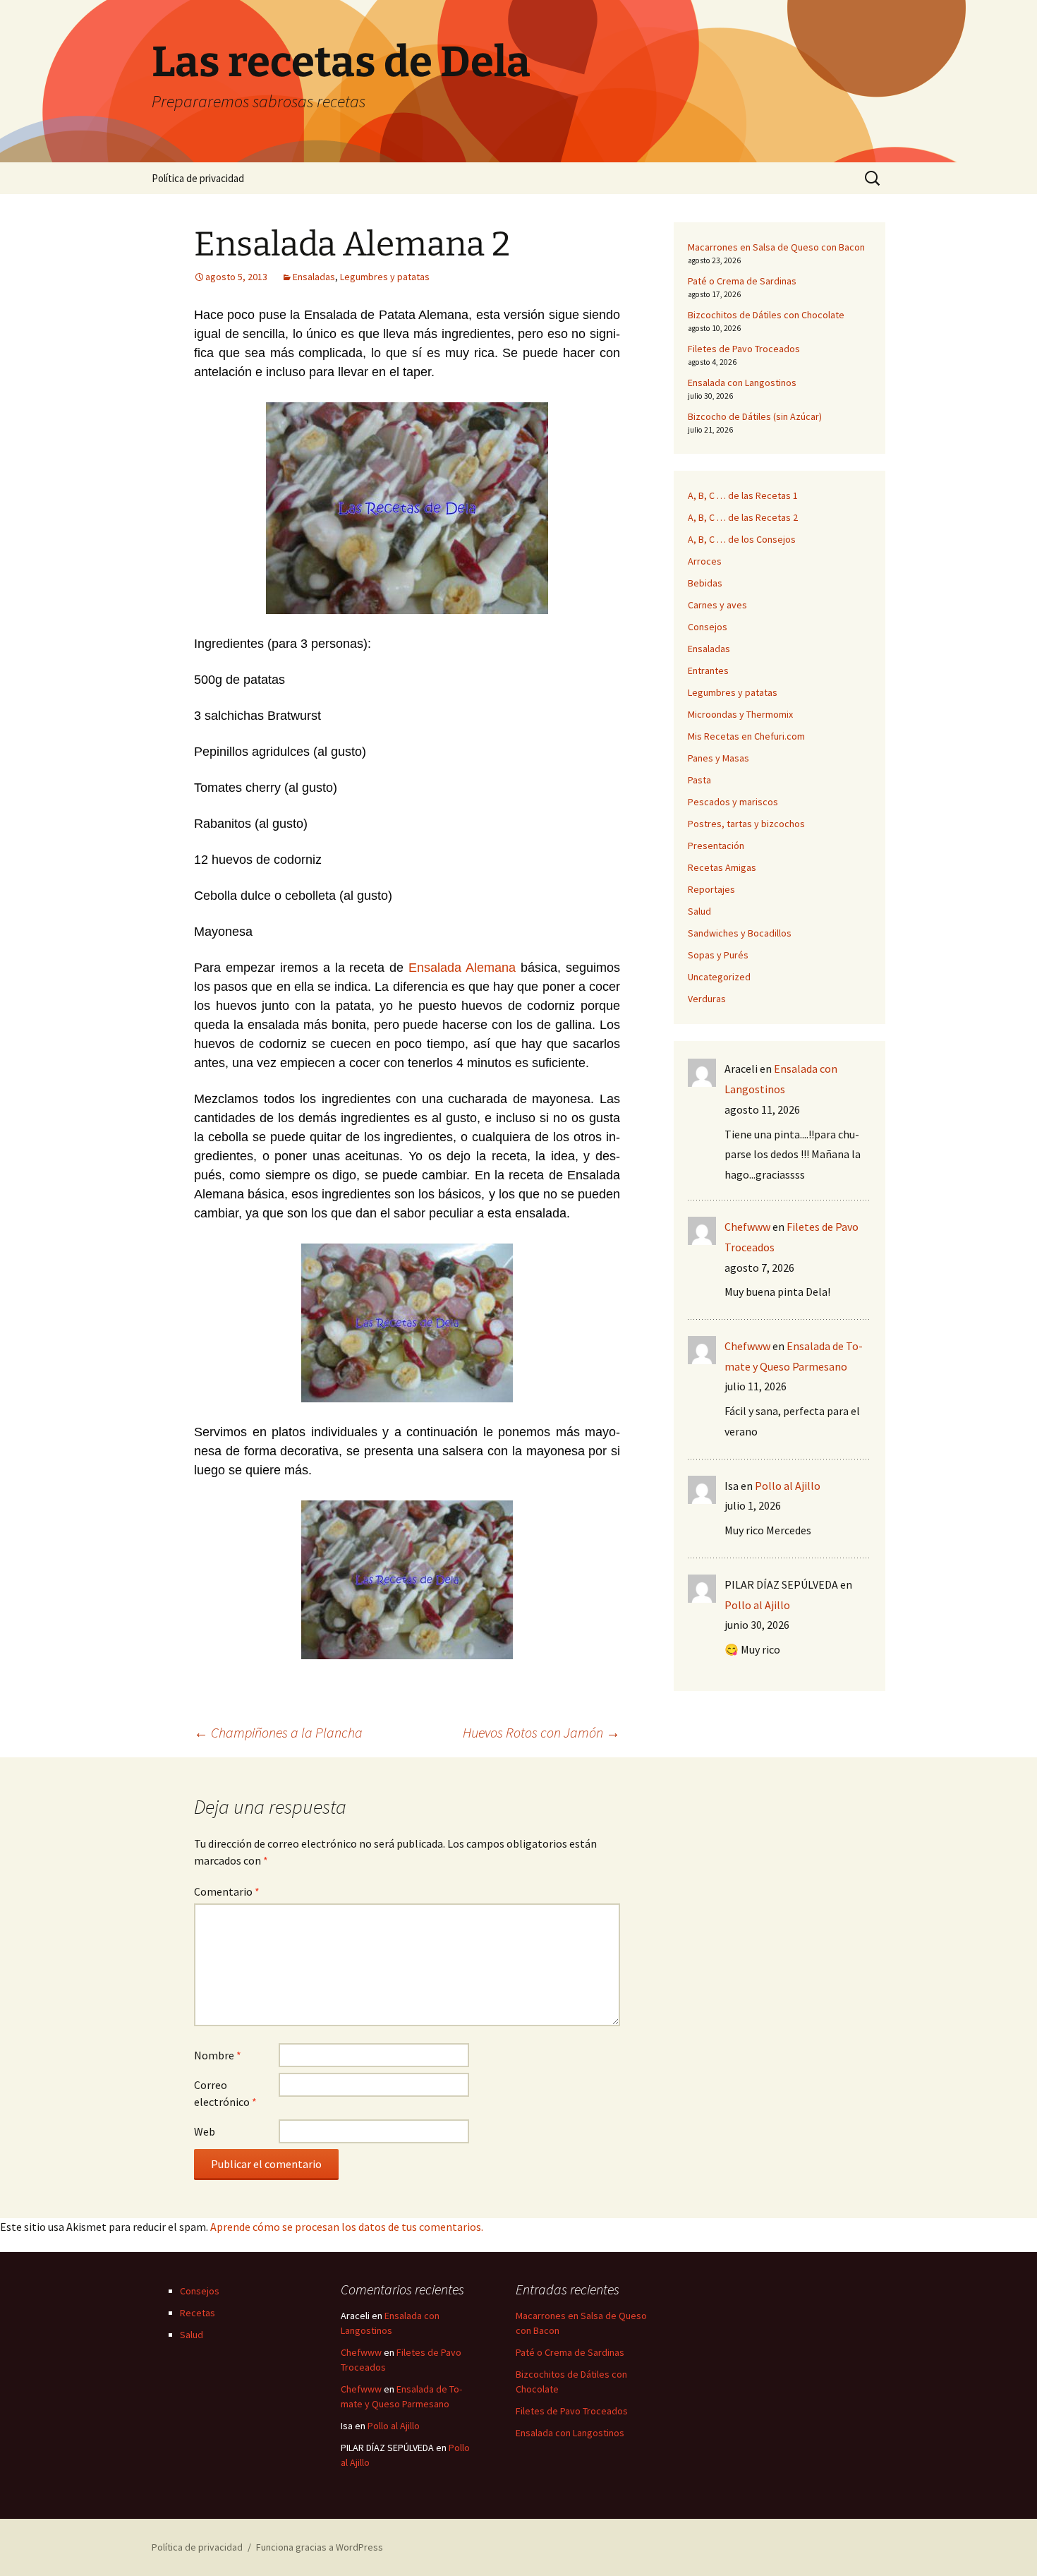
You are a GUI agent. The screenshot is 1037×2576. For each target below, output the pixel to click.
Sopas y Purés (718, 955)
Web (205, 2131)
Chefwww (747, 1227)
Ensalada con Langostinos (742, 383)
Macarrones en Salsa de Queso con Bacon (776, 247)
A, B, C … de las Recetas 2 (743, 517)
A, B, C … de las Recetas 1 (743, 495)
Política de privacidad (198, 178)
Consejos (708, 627)
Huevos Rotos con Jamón (541, 1732)
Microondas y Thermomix (740, 714)
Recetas (198, 2313)
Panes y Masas (718, 758)
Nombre (218, 2055)
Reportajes (711, 889)
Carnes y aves (717, 605)
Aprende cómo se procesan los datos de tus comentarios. (347, 2227)
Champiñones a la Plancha (278, 1732)
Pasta (699, 780)
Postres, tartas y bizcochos (746, 824)
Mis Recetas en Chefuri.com (746, 736)
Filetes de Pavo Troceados (744, 349)
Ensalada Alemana (462, 968)
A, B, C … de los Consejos (742, 539)
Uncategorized (719, 977)
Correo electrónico (225, 2093)
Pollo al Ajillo (788, 1486)
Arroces (705, 561)
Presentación (716, 845)
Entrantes (708, 670)
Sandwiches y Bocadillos (740, 933)
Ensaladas (314, 277)
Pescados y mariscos (733, 802)
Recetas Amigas (722, 867)
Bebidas (705, 583)
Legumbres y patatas (385, 277)
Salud (699, 911)
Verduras (707, 999)
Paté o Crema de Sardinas (742, 281)
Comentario (227, 1891)
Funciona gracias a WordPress (320, 2547)
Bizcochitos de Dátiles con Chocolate (766, 315)
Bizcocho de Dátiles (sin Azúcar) (755, 416)
